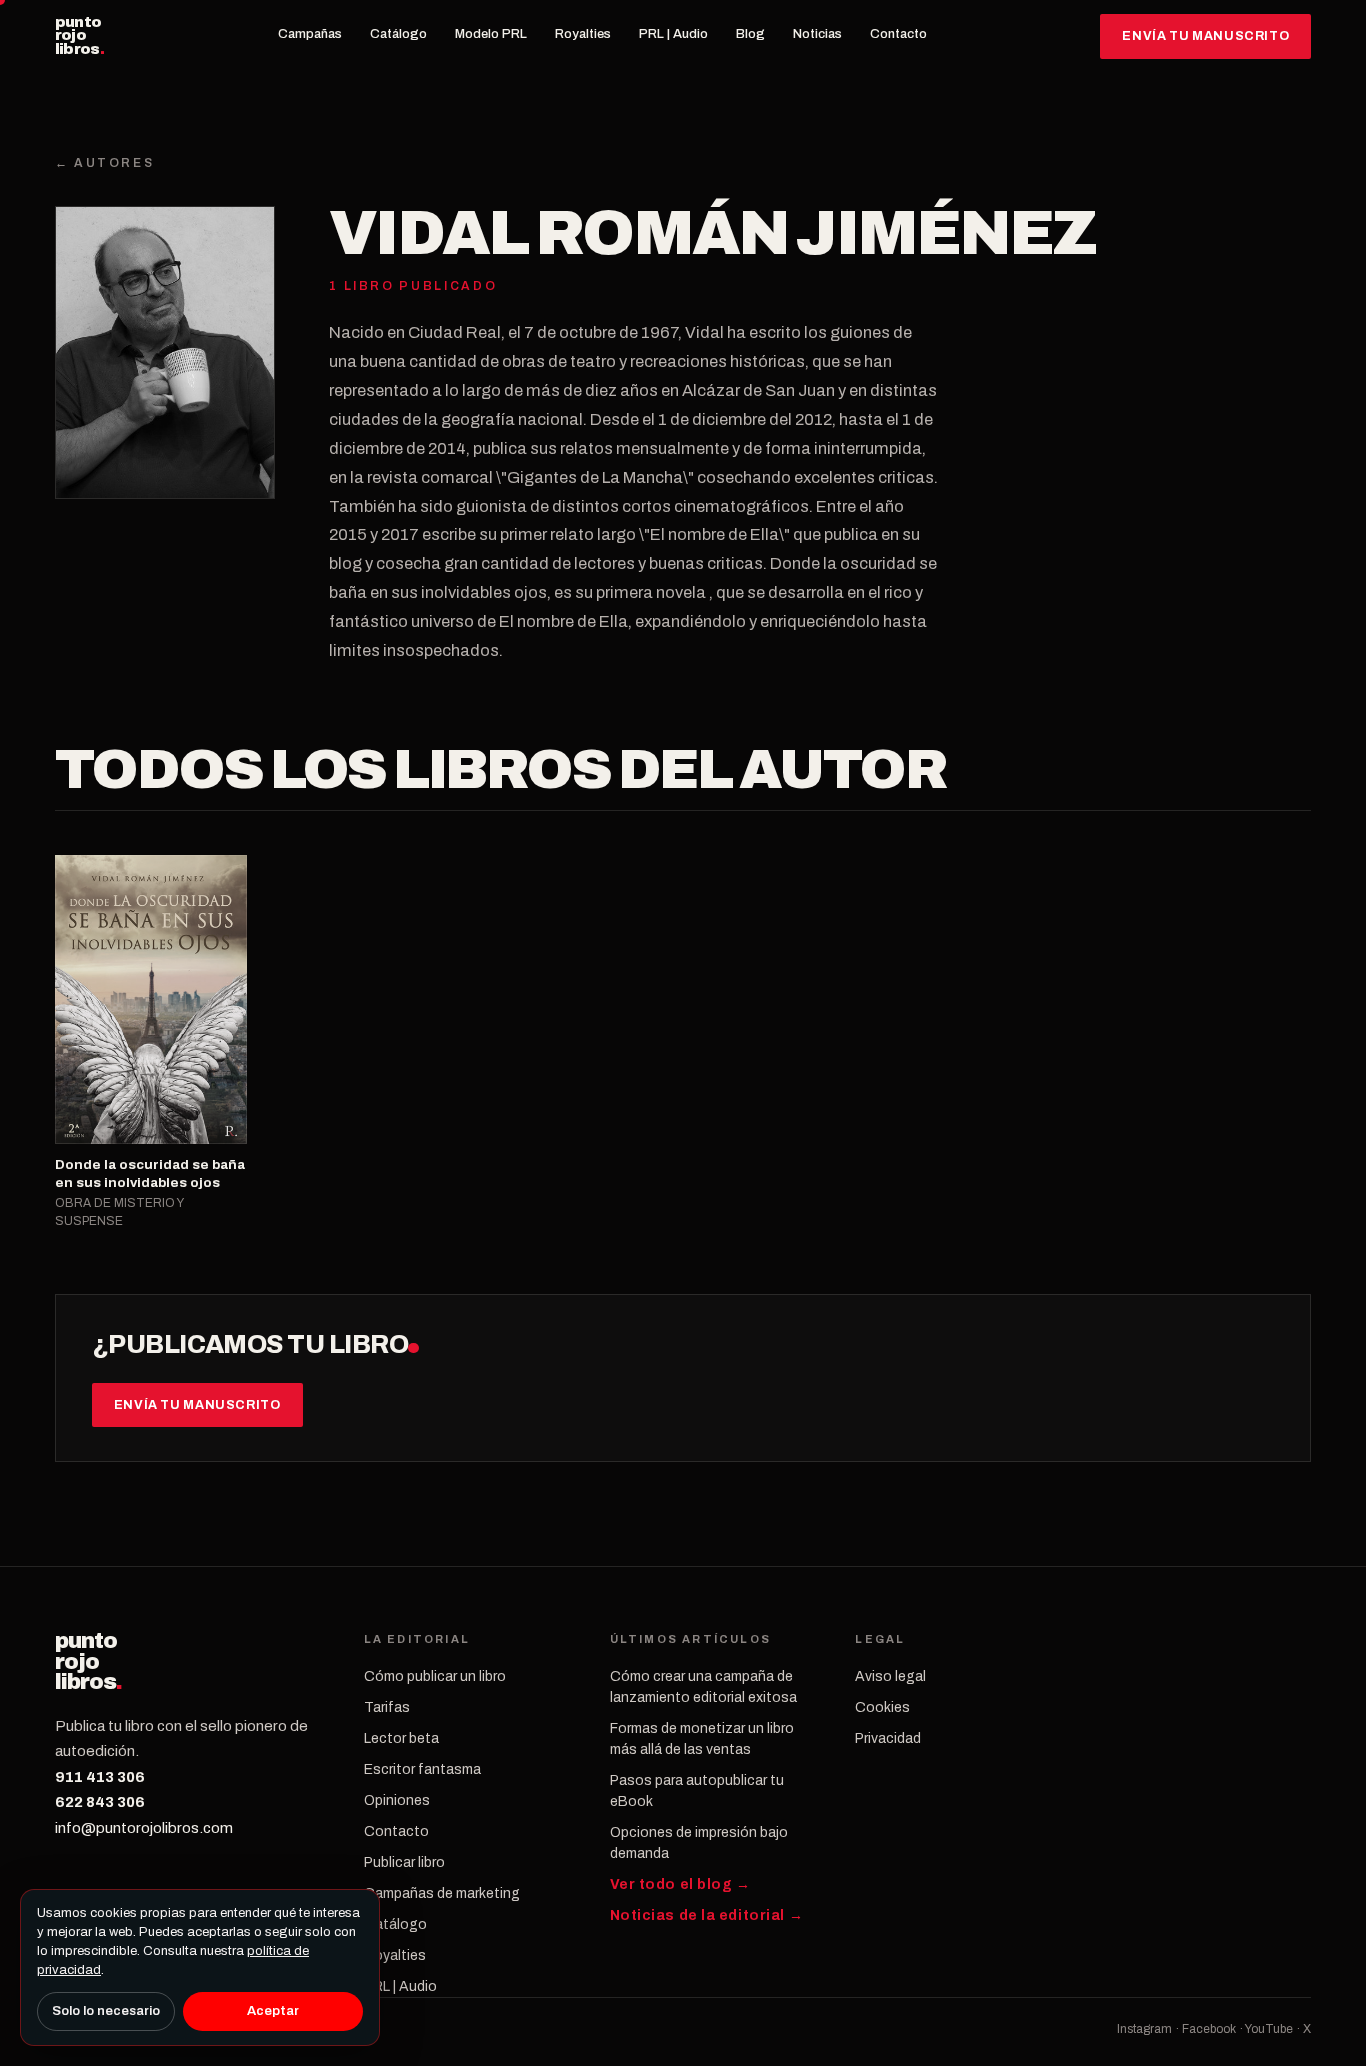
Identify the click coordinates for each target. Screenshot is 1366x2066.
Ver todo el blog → (680, 1884)
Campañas (310, 34)
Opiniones (397, 1800)
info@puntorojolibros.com (144, 1828)
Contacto (898, 34)
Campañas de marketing (442, 1893)
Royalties (583, 34)
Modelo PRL (491, 34)
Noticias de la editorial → (707, 1915)
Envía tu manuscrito (1205, 36)
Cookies (882, 1707)
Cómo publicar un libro (435, 1676)
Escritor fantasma (422, 1769)
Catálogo (398, 34)
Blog (750, 34)
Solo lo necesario (106, 2011)
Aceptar (273, 2011)
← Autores (105, 163)
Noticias (817, 34)
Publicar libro (404, 1862)
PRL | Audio (673, 34)
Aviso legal (890, 1676)
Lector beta (401, 1738)
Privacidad (888, 1738)
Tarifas (387, 1707)
